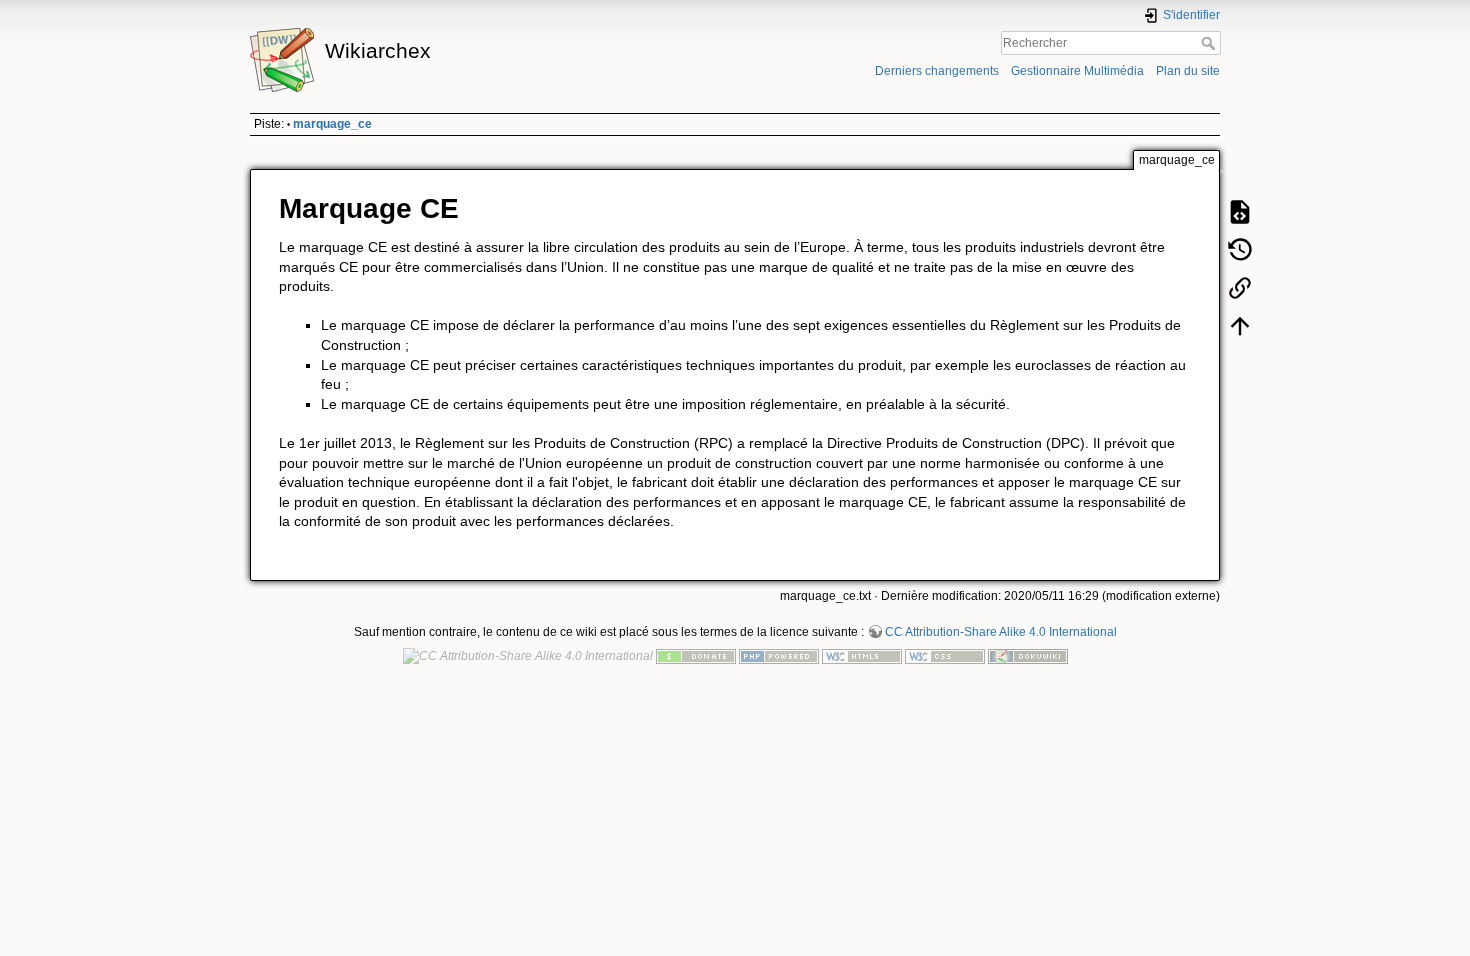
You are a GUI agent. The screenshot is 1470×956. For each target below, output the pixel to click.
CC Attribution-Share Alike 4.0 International (1001, 632)
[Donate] (696, 656)
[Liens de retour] (1240, 288)
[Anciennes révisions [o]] (1240, 250)
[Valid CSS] (945, 656)
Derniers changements (937, 71)
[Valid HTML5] (862, 656)
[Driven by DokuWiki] (1028, 656)
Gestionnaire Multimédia (1077, 71)
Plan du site (1188, 71)
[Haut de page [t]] (1240, 326)
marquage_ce (332, 124)
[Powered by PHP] (779, 656)
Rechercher (1210, 43)
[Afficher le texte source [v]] (1240, 212)
